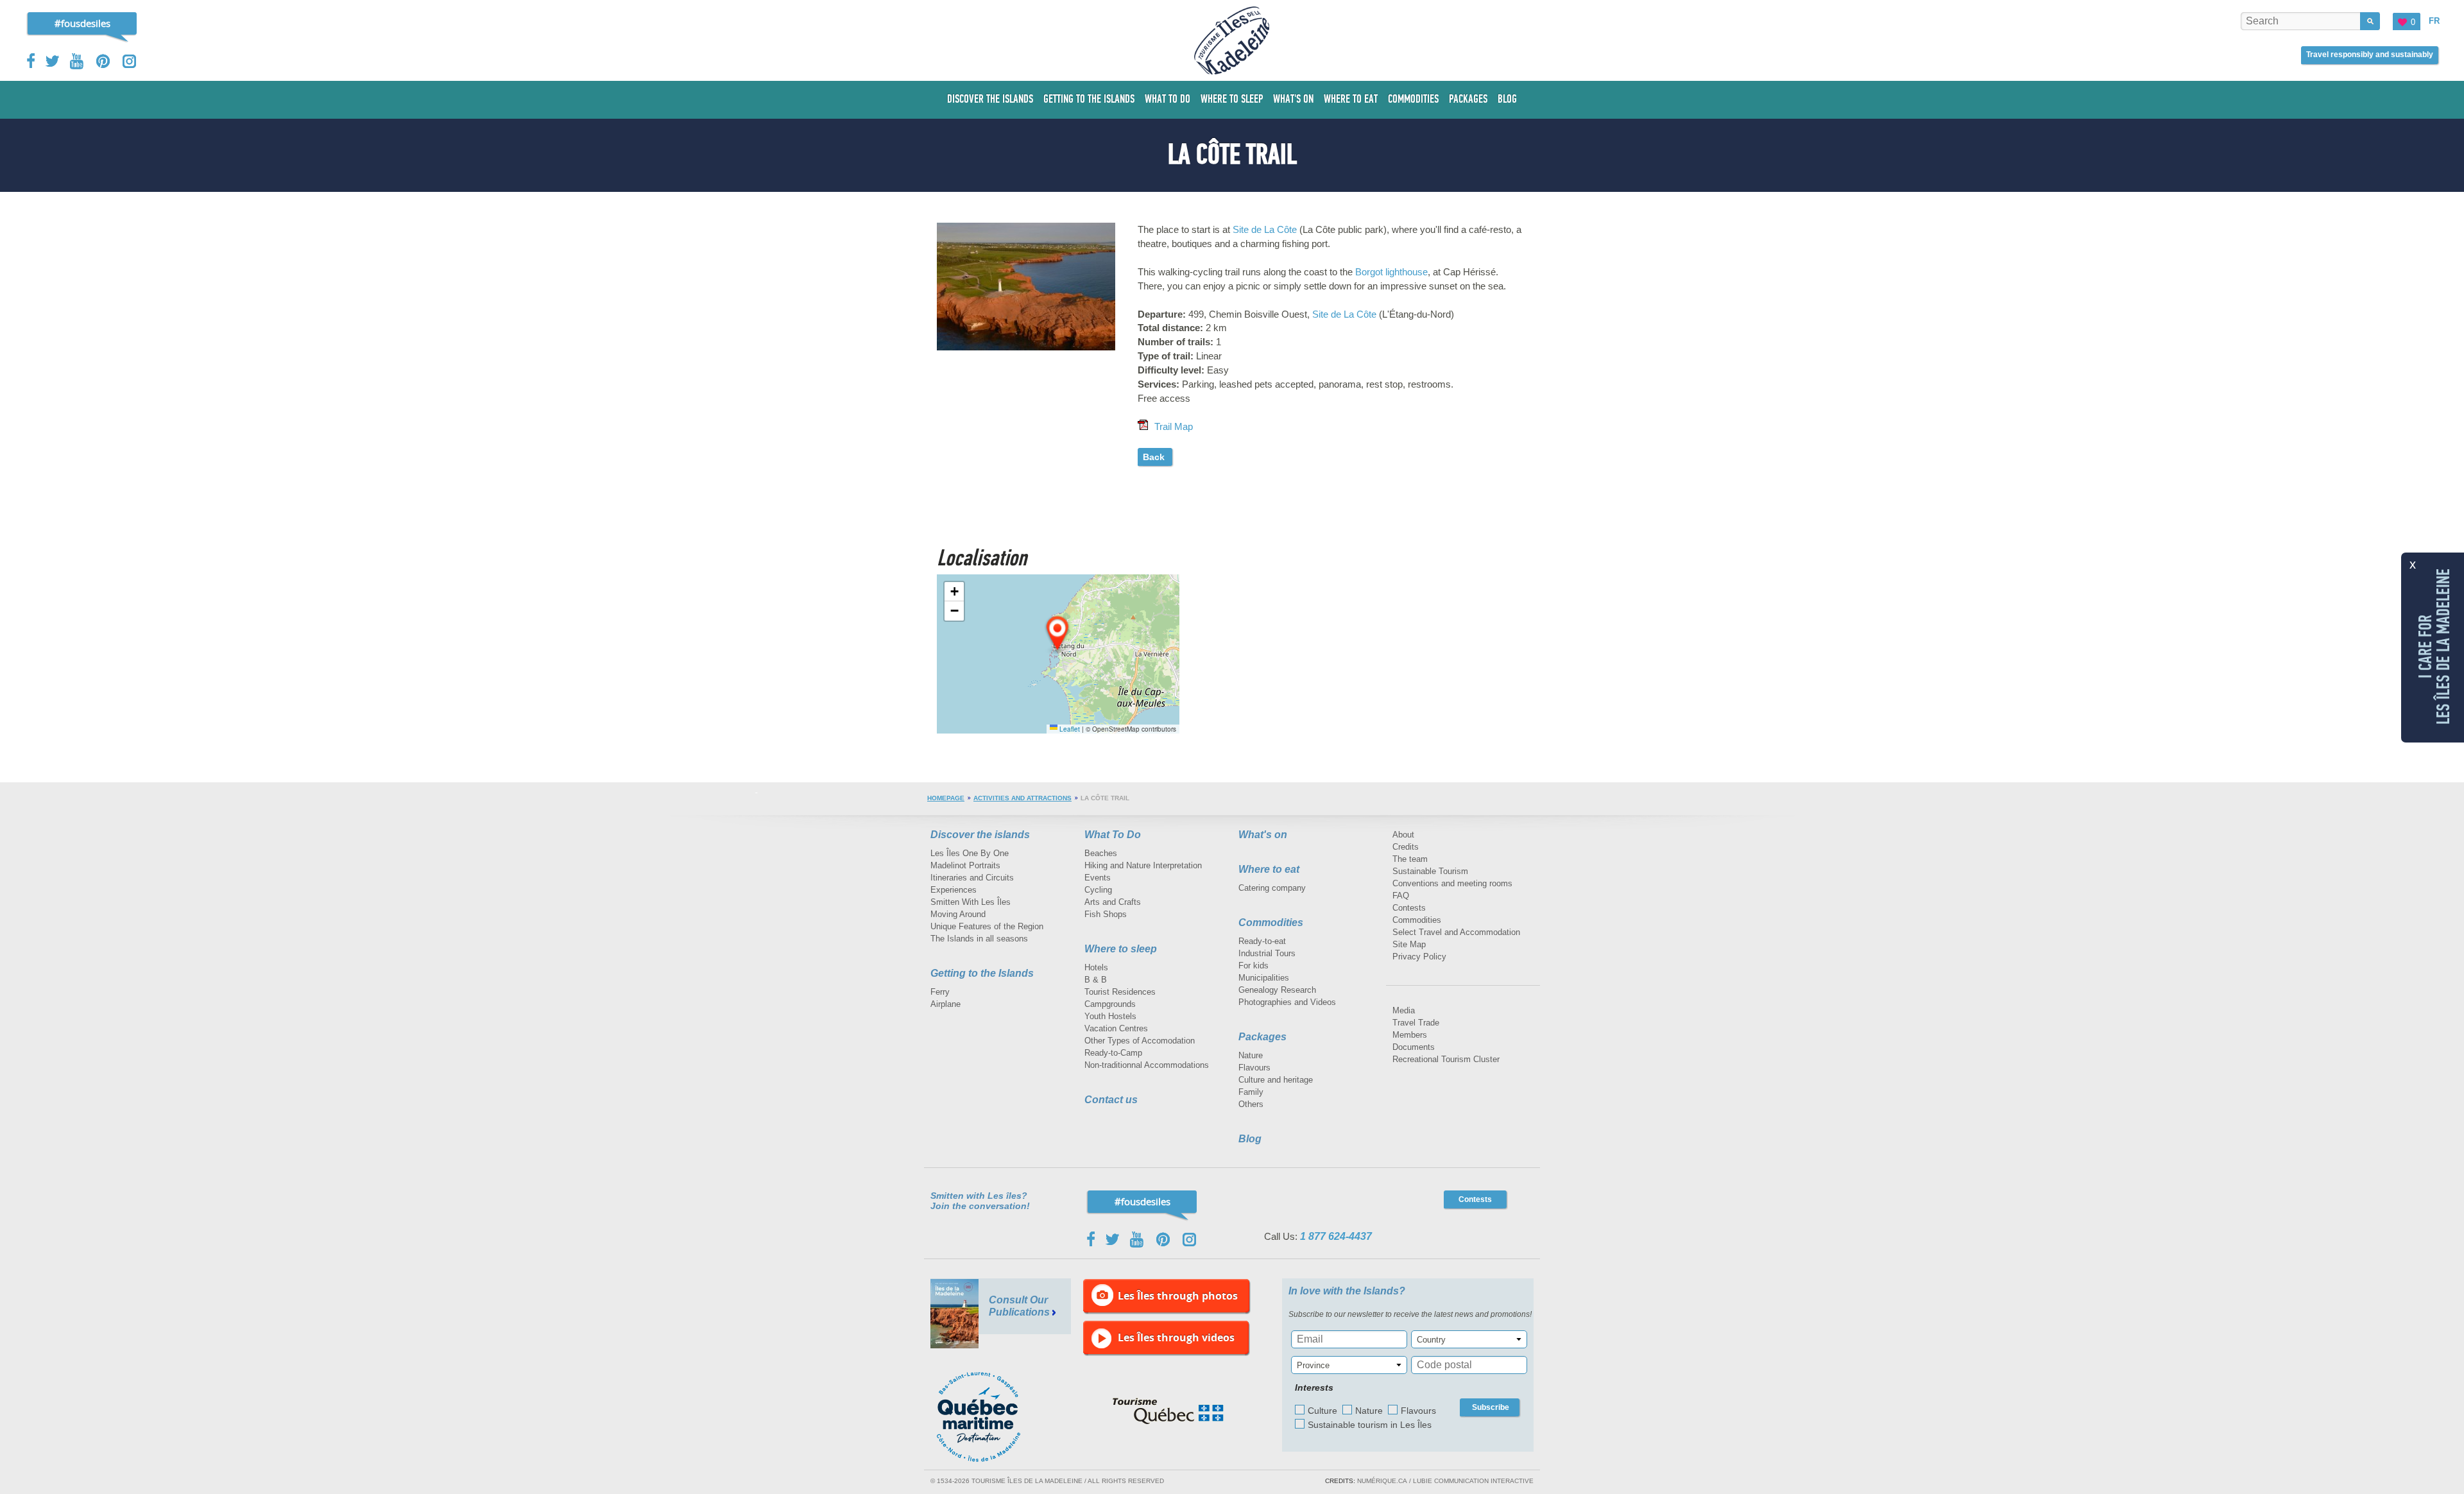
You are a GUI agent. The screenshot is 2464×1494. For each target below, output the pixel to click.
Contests (1409, 908)
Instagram (129, 61)
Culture (1322, 1411)
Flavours (1254, 1068)
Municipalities (1264, 978)
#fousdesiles (82, 23)
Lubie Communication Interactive (1473, 1481)
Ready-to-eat (1262, 941)
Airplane (945, 1004)
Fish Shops (1106, 914)
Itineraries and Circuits (972, 878)
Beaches (1101, 853)
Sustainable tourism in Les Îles (1370, 1425)
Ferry (940, 992)
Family (1251, 1092)
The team (1410, 859)
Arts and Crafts (1113, 902)
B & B (1096, 980)
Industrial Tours (1267, 953)
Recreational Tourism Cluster (1446, 1059)
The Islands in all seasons (979, 939)
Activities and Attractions (1022, 798)
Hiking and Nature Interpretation (1143, 865)
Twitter (53, 61)
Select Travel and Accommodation (1456, 932)
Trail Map (1174, 426)
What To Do (1113, 835)
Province (1313, 1365)
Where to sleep (1121, 949)
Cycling (1098, 890)
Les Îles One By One (970, 853)
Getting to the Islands (982, 973)
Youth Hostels (1110, 1016)
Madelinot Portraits (965, 865)
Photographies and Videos (1287, 1002)
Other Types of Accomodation (1140, 1041)
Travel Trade (1416, 1023)
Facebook (32, 61)
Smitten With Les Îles (971, 902)
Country (1431, 1340)
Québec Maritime (991, 1417)
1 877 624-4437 (1336, 1236)
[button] (1058, 634)
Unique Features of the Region (987, 926)
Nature (1251, 1055)
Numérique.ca (1382, 1481)
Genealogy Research (1277, 990)
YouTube (78, 61)
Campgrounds (1110, 1004)
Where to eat (1269, 869)
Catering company (1272, 888)
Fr (2434, 21)
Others (1251, 1104)
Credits (1406, 847)
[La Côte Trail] (1026, 226)
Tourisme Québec (1168, 1411)
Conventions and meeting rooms (1452, 883)
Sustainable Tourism (1430, 871)
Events (1098, 878)
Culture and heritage (1276, 1080)
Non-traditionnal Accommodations (1147, 1065)
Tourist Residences (1120, 992)
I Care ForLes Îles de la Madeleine (2434, 646)
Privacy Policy (1419, 957)
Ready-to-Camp (1113, 1053)
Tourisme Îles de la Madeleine (1232, 40)
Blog (1250, 1139)
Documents (1414, 1047)
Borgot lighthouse (1391, 272)
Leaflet (1069, 729)
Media (1404, 1010)
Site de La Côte (1265, 229)
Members (1410, 1035)
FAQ (1401, 896)
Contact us (1111, 1100)
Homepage (946, 798)
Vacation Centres (1116, 1028)
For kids (1253, 966)
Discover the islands (980, 835)
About (1403, 835)
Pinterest (104, 61)
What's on (1263, 835)
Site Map (1409, 944)
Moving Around (958, 914)
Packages (1262, 1037)
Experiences (954, 890)
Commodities (1271, 923)
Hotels (1096, 967)
